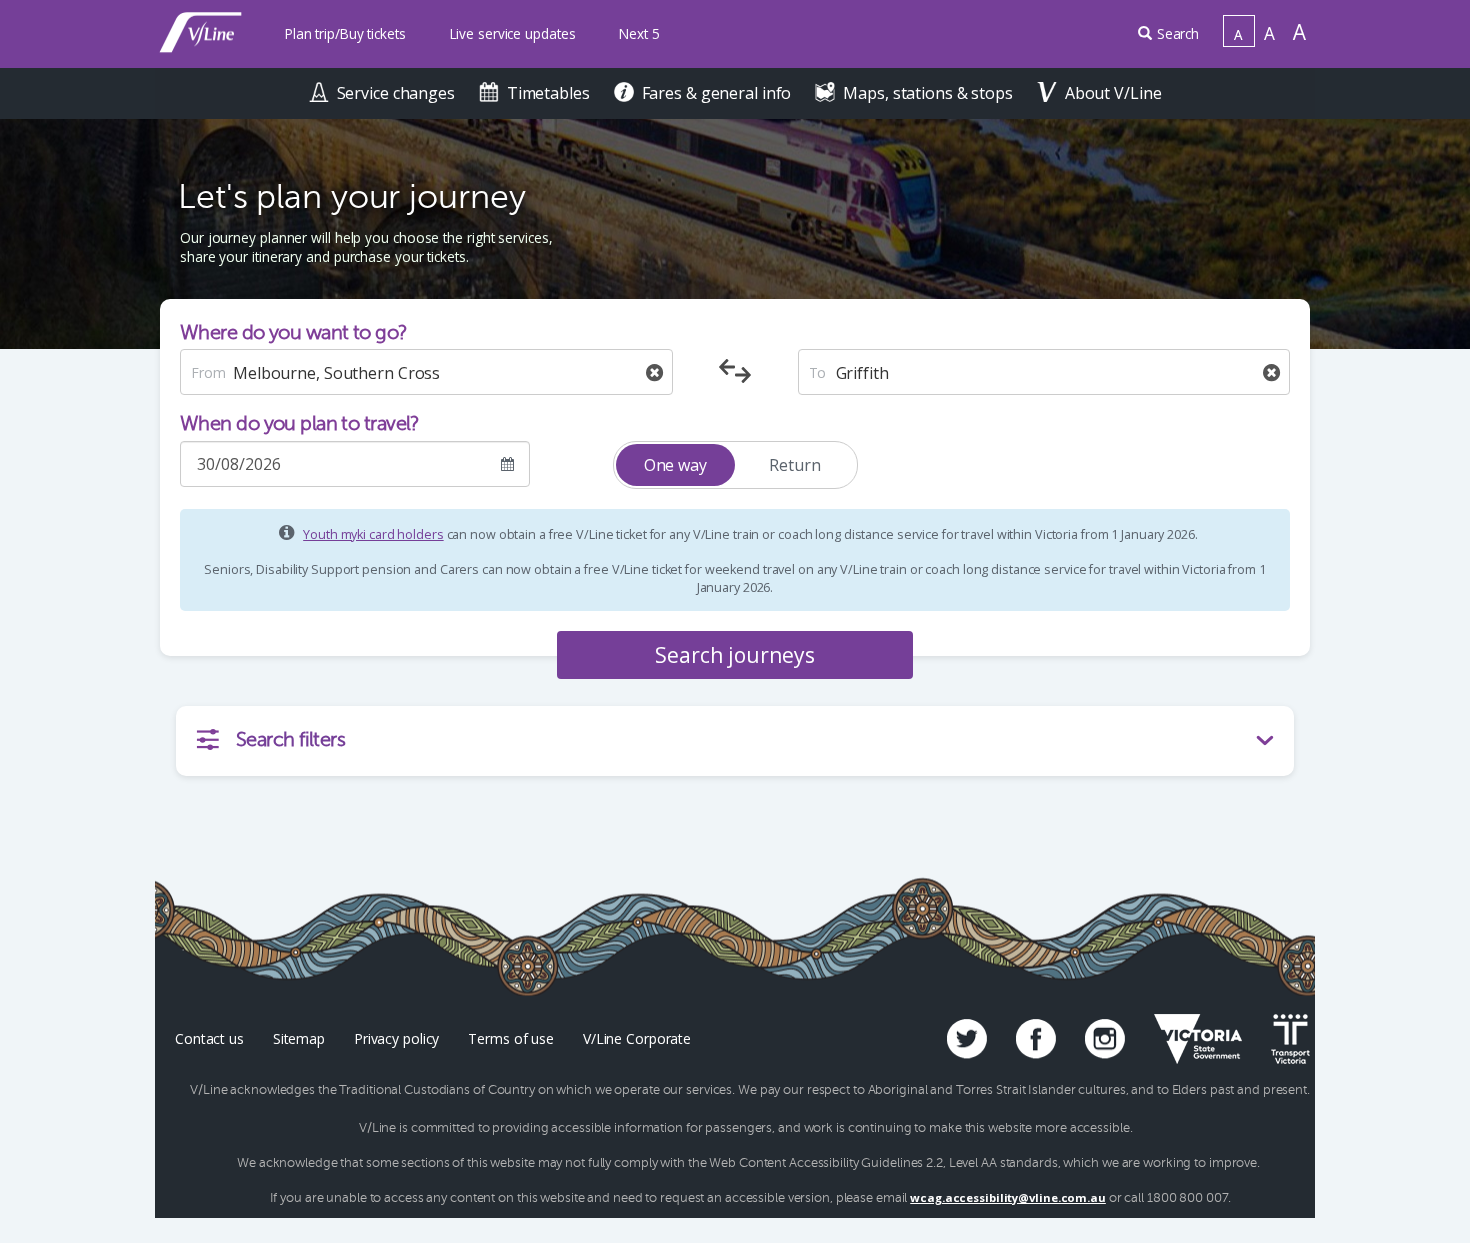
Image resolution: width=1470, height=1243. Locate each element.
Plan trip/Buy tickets (345, 33)
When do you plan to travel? (300, 423)
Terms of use (511, 1038)
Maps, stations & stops (929, 93)
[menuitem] (345, 34)
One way (675, 465)
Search (1178, 33)
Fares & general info (719, 93)
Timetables (550, 93)
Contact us (209, 1038)
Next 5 (639, 33)
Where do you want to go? (294, 332)
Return (794, 465)
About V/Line (1113, 93)
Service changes (398, 93)
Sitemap (299, 1038)
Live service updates (513, 33)
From (208, 372)
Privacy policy (396, 1038)
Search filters (290, 739)
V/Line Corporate (637, 1038)
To (818, 372)
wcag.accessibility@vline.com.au (1008, 1197)
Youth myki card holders (373, 534)
